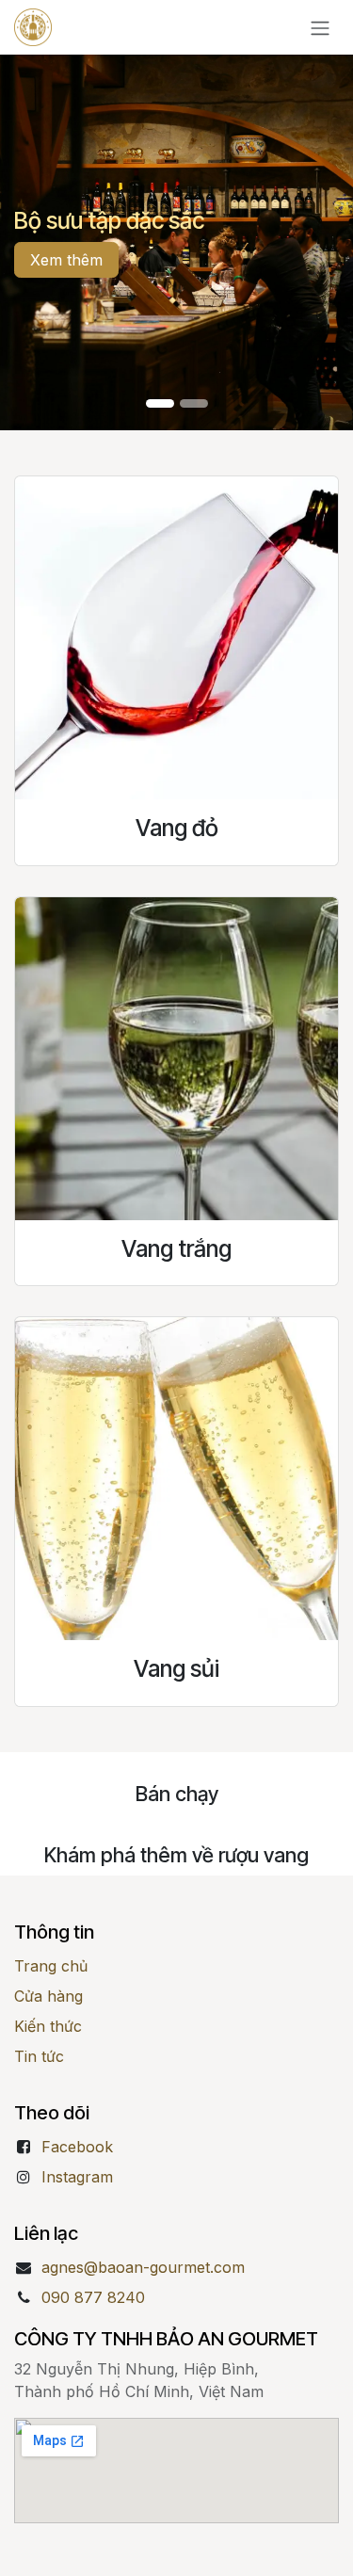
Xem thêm (66, 260)
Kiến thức (48, 2026)
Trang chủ (51, 1966)
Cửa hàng (48, 1996)
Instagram (77, 2177)
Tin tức (39, 2056)
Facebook (77, 2147)
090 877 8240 (93, 2297)
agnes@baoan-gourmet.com (143, 2267)
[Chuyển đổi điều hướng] (320, 27)
